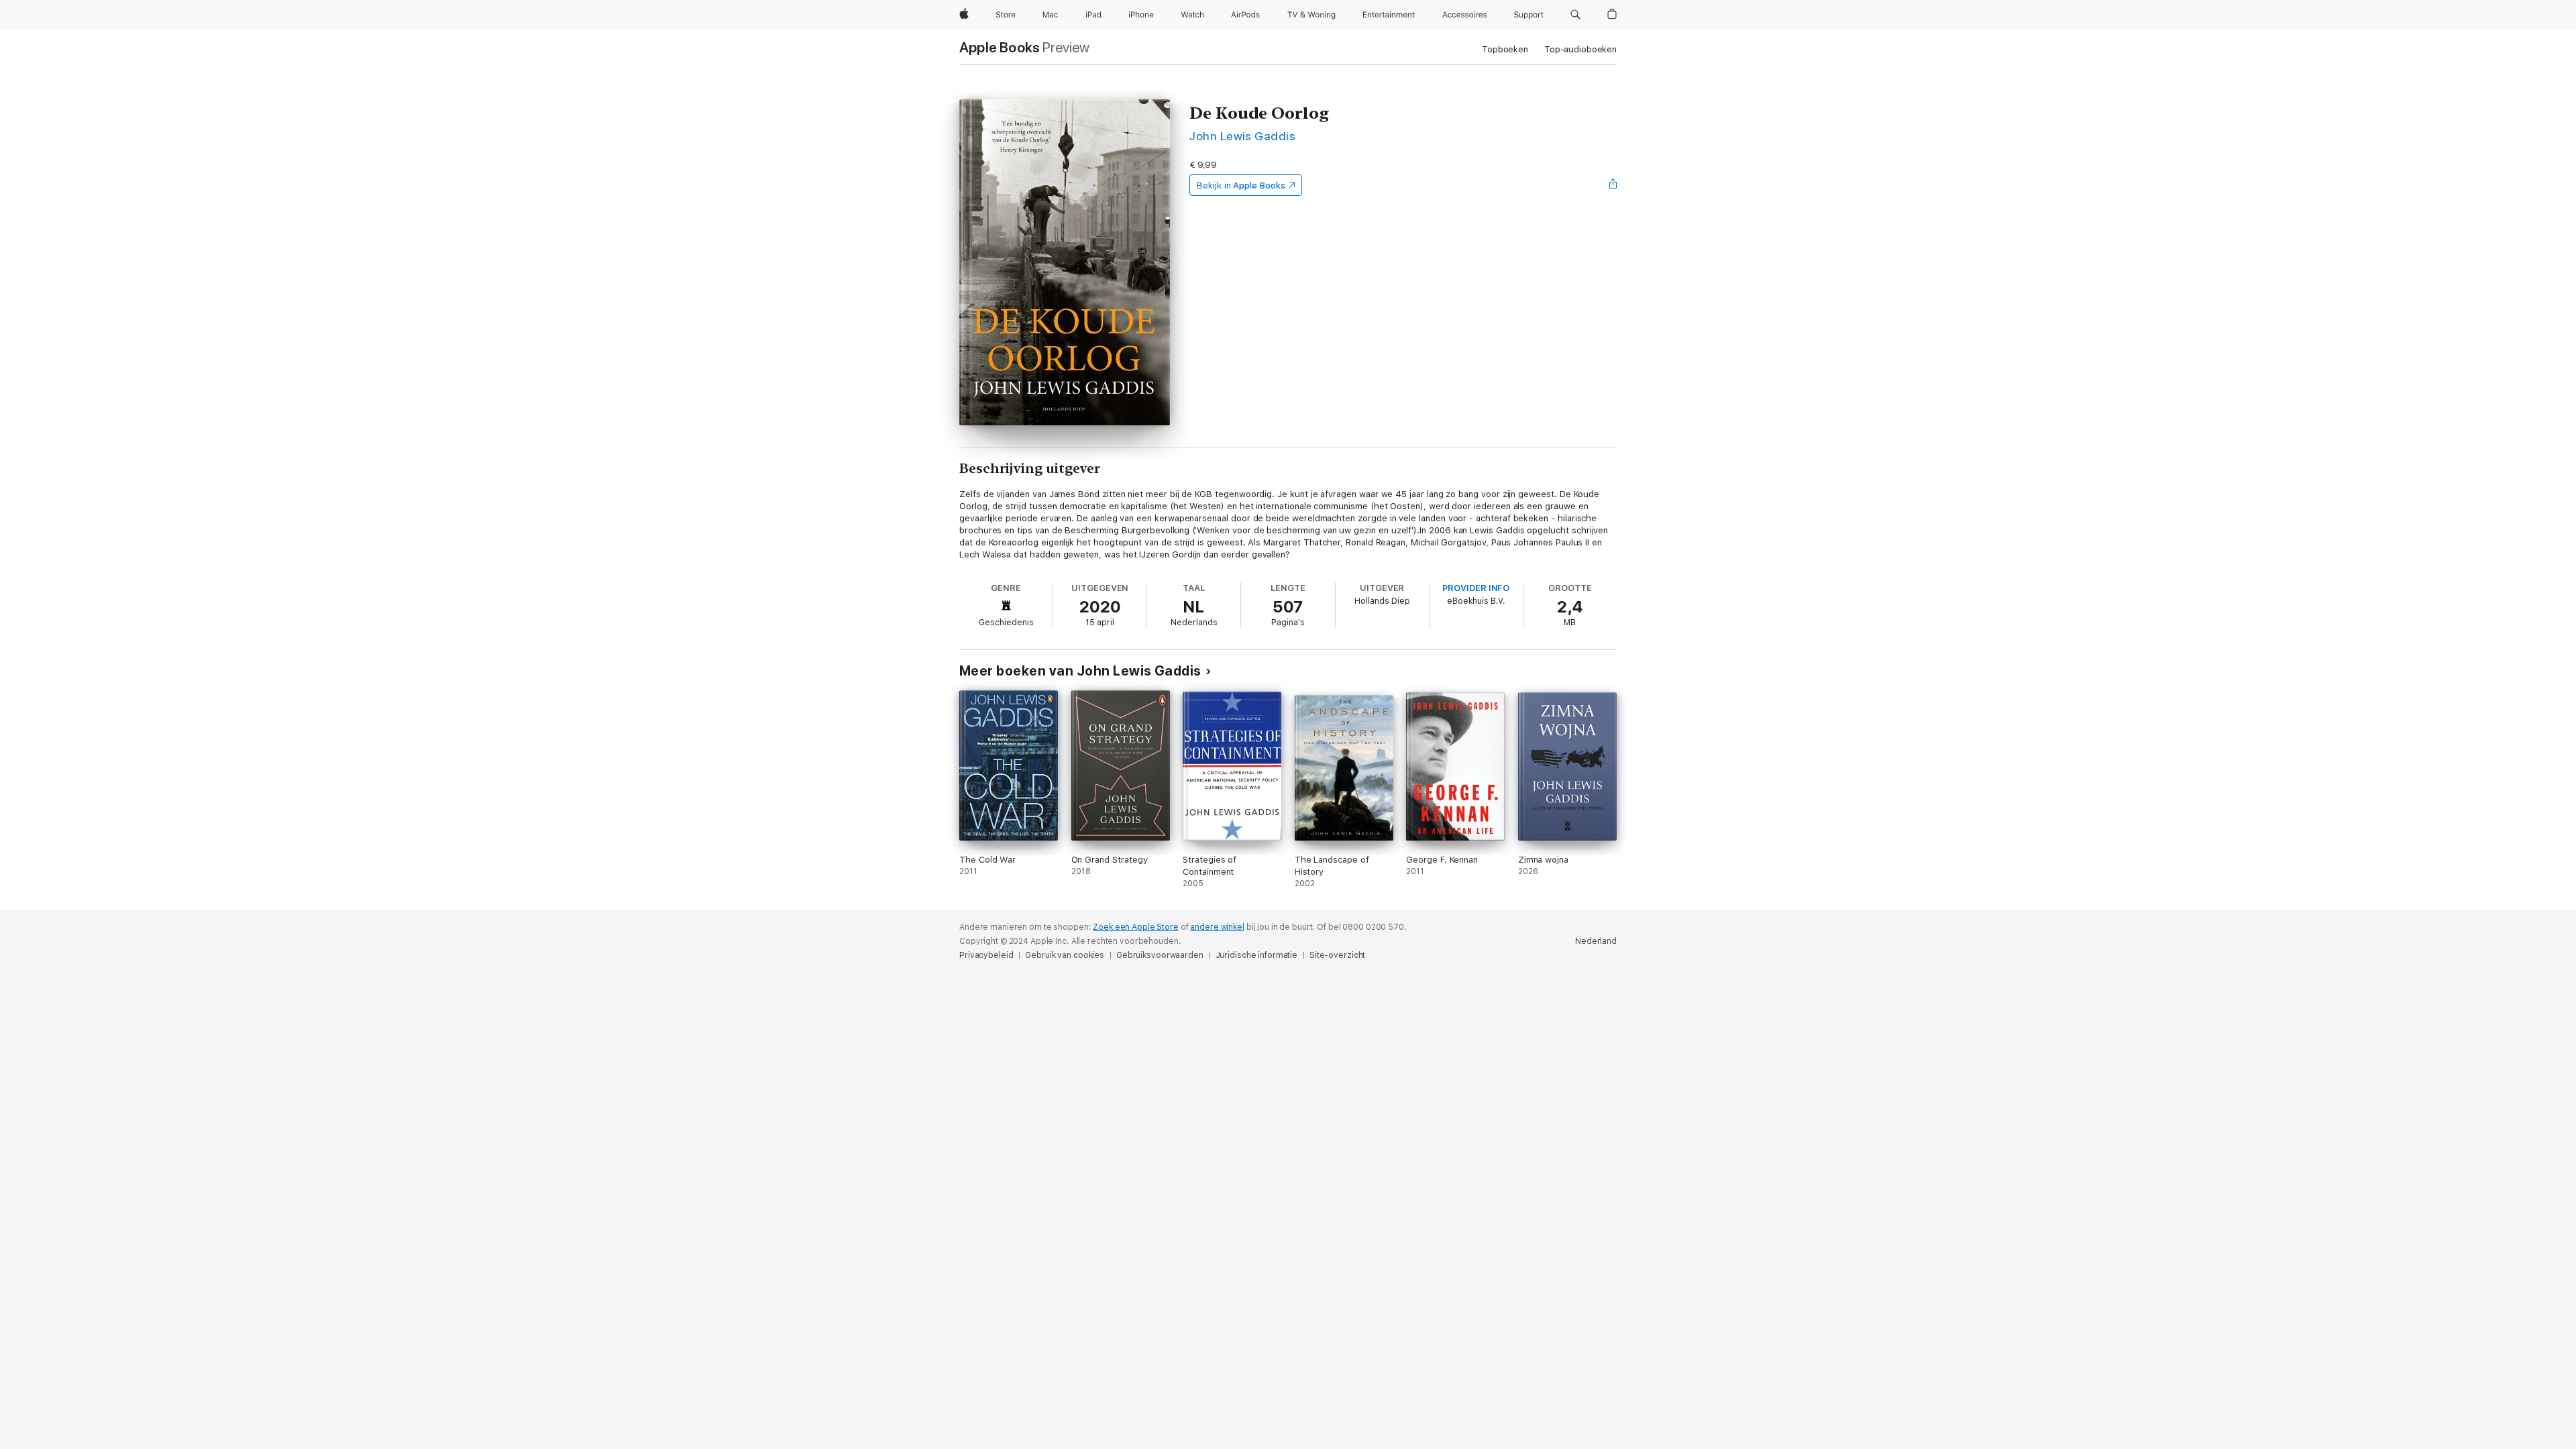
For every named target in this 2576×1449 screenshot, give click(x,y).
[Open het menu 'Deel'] (1613, 185)
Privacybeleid (986, 955)
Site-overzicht (1337, 955)
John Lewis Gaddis (1242, 136)
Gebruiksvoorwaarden (1160, 955)
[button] (1575, 15)
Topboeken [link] (1505, 49)
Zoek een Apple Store (1136, 927)
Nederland (1596, 941)
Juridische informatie (1256, 955)
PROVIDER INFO (1476, 588)
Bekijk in (1241, 185)
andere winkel (1217, 927)
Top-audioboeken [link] (1580, 49)
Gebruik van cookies (1065, 955)
